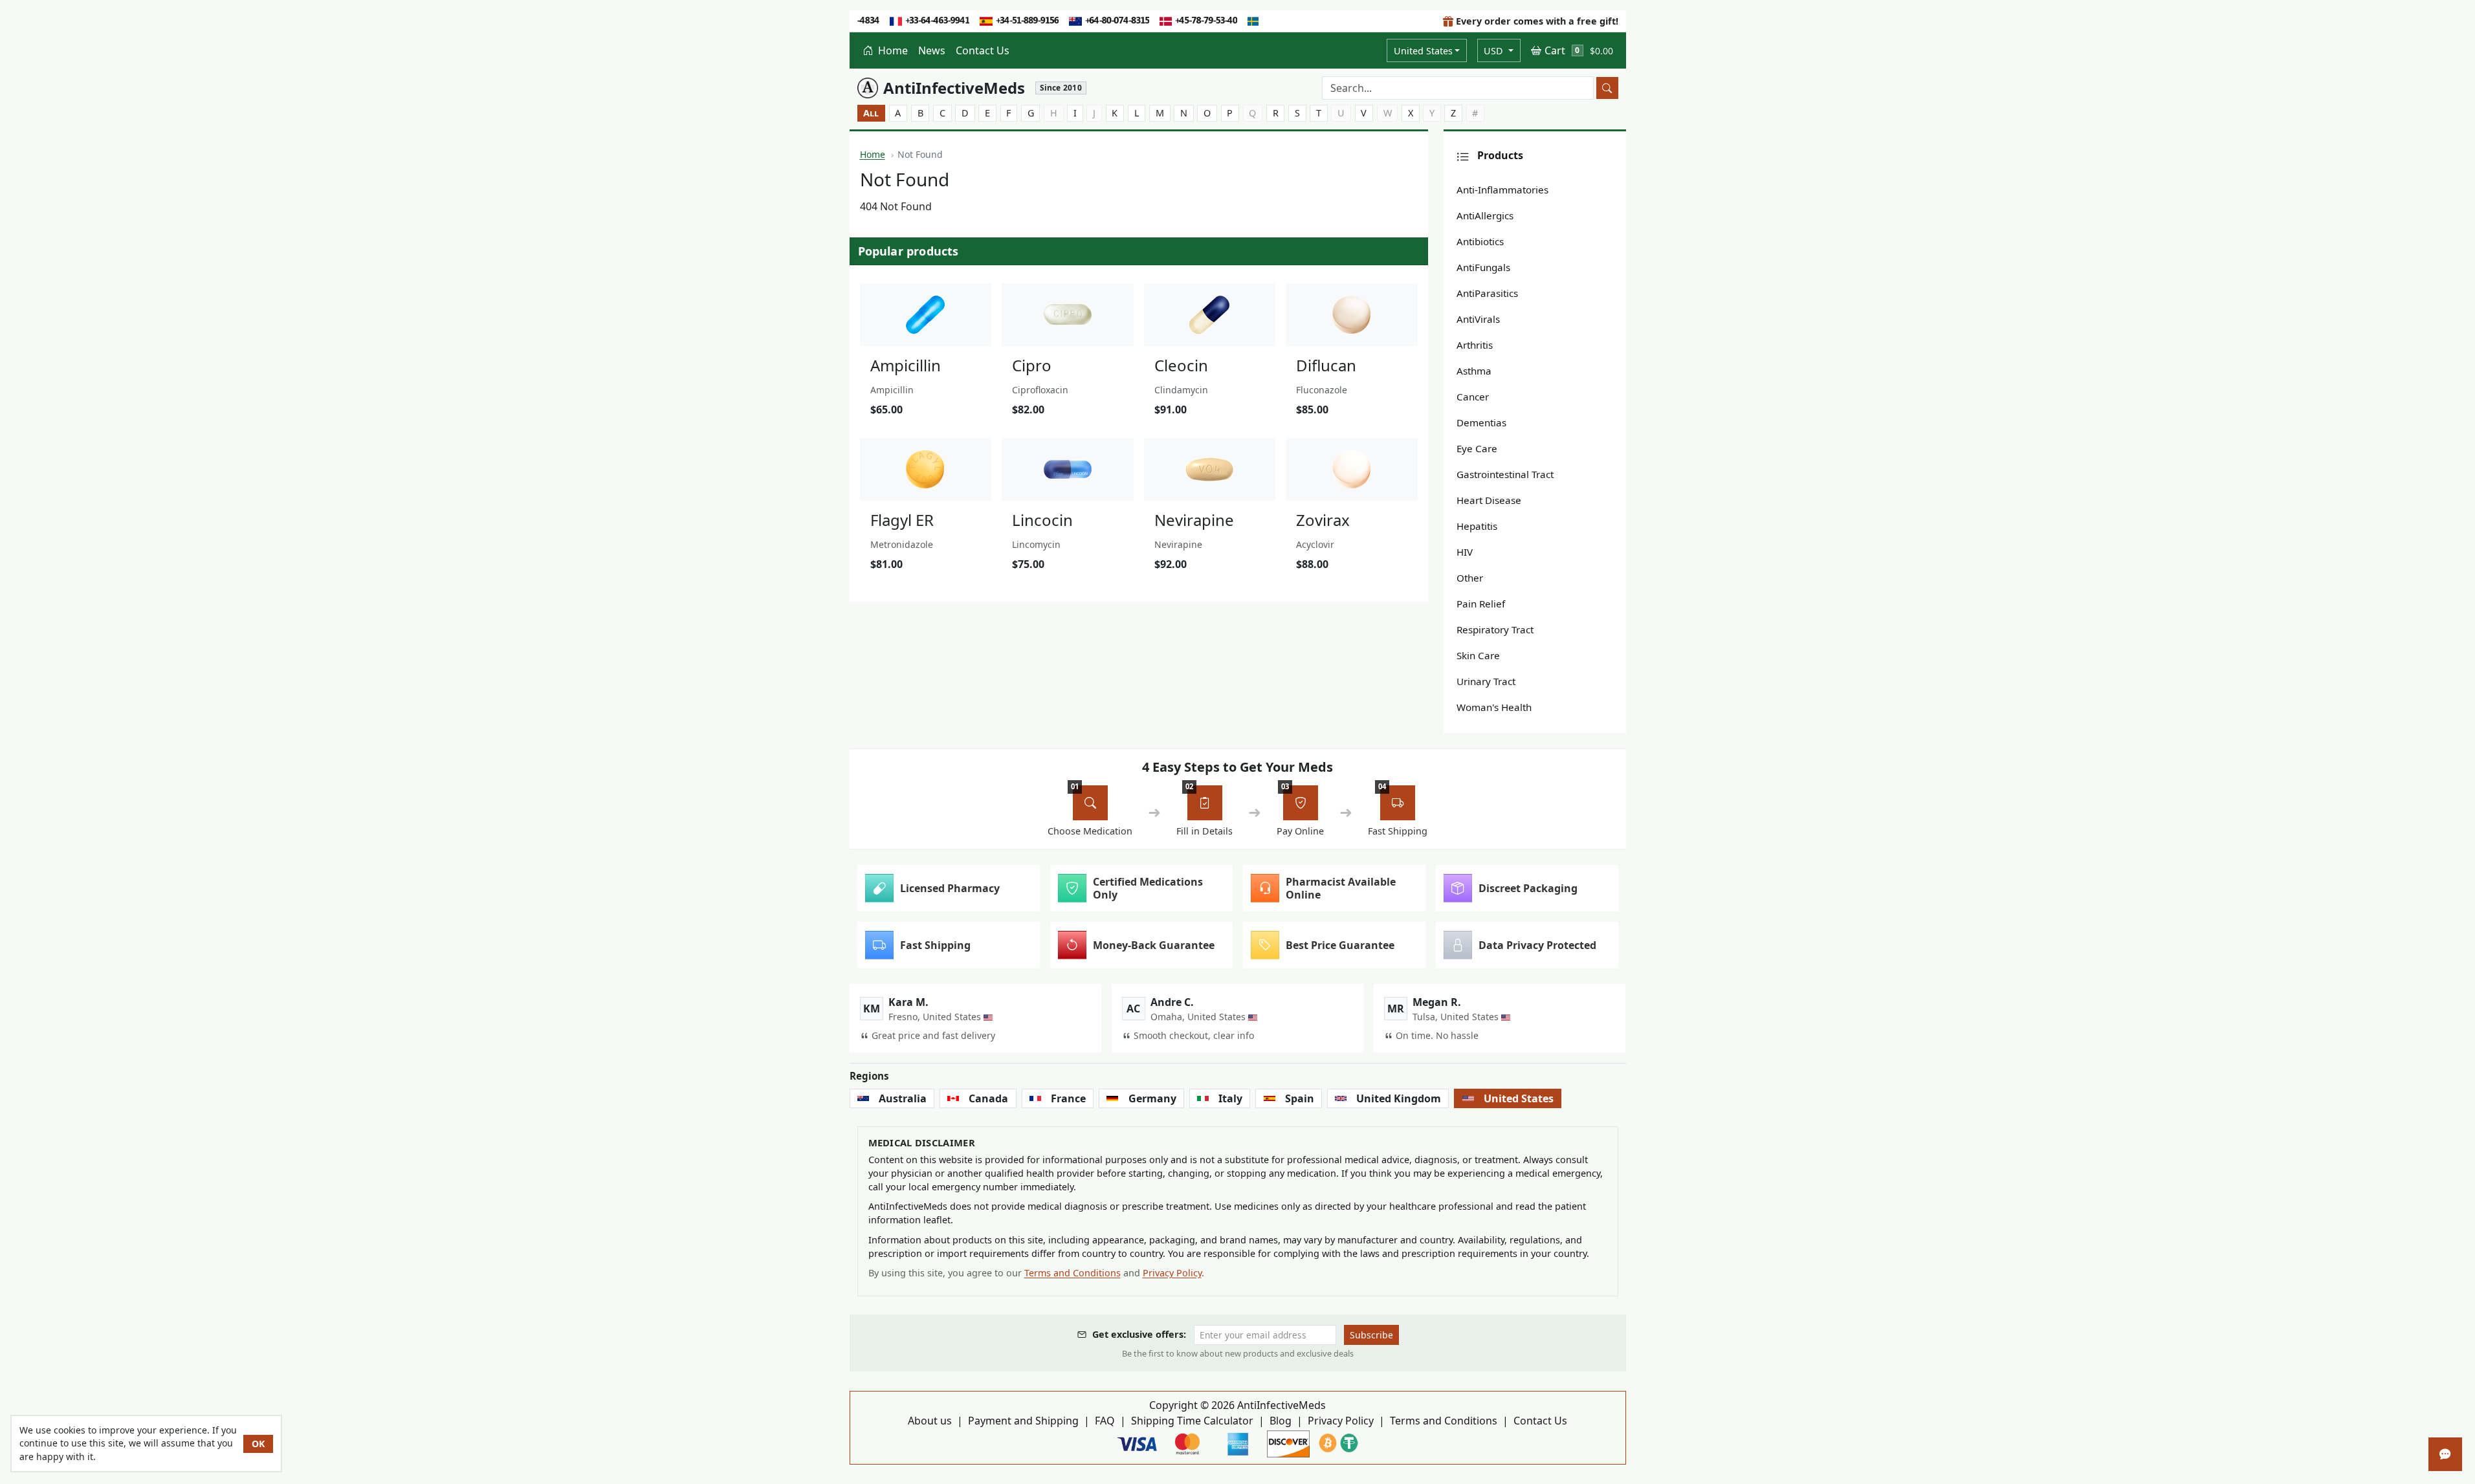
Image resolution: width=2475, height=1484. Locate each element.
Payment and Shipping (1023, 1421)
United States (1423, 51)
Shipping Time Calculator (1192, 1421)
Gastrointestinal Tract (1505, 474)
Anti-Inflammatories (1502, 190)
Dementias (1481, 422)
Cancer (1473, 397)
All (871, 113)
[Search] (1607, 88)
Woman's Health (1494, 707)
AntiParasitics (1487, 293)
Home (892, 50)
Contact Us (983, 50)
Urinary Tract (1486, 681)
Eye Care (1477, 448)
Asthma (1474, 371)
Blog (1281, 1421)
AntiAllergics (1485, 215)
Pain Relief (1481, 604)
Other (1470, 578)
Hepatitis (1477, 526)
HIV (1465, 552)
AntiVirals (1478, 319)
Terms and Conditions (1072, 1273)
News (932, 50)
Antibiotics (1480, 241)
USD (1495, 51)
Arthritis (1475, 345)
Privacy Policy (1172, 1273)
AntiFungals (1483, 267)
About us (930, 1421)
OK (258, 1444)
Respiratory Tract (1495, 629)
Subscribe (1371, 1335)
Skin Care (1478, 655)
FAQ (1105, 1421)
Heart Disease (1489, 500)
